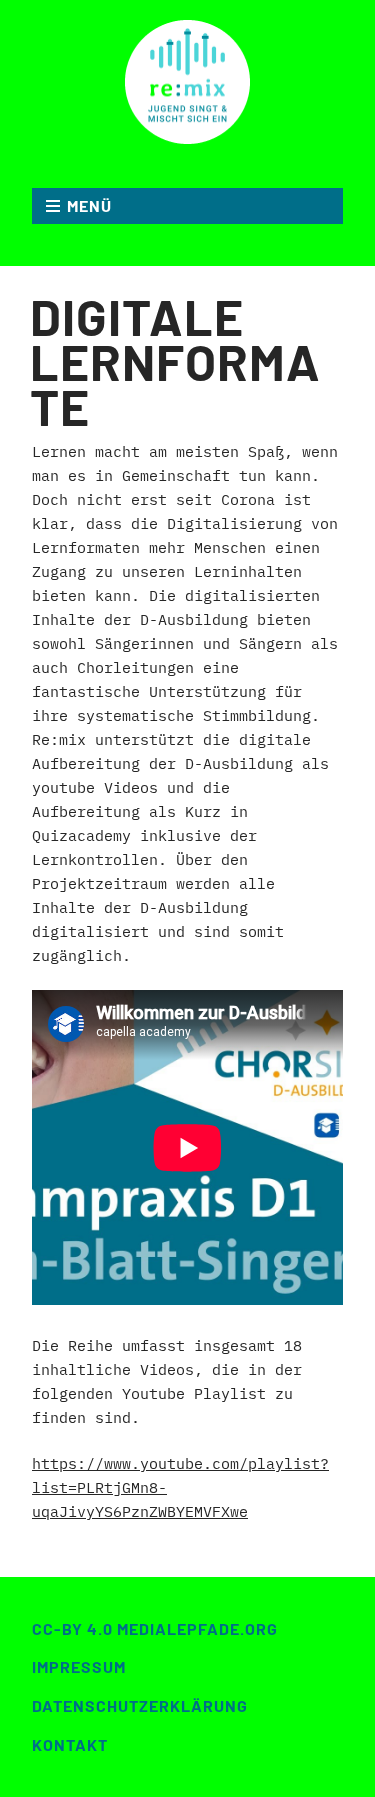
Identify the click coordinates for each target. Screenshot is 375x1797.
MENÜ (89, 205)
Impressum (79, 1666)
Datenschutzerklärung (140, 1705)
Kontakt (70, 1744)
